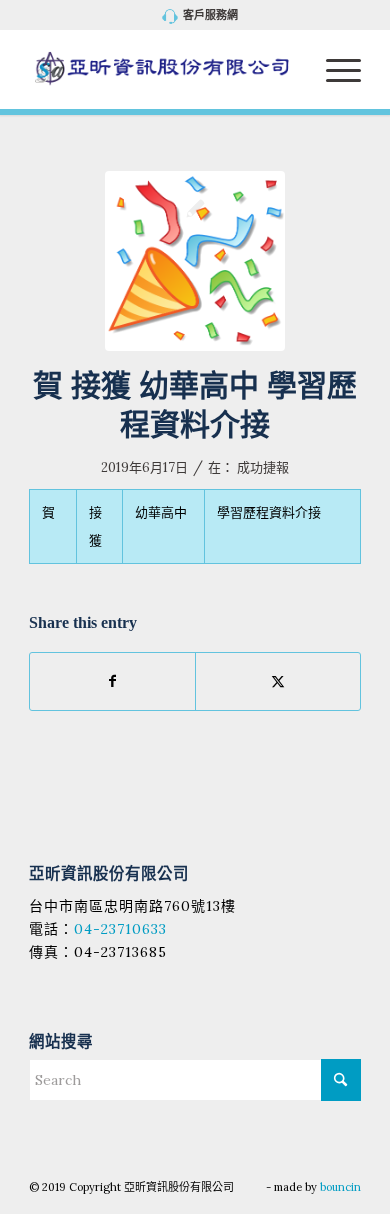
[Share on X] (278, 681)
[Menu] (333, 69)
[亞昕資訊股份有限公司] (161, 69)
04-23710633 (120, 929)
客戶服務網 (210, 15)
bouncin (340, 1187)
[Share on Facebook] (112, 681)
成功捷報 (263, 467)
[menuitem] (200, 16)
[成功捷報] (195, 261)
